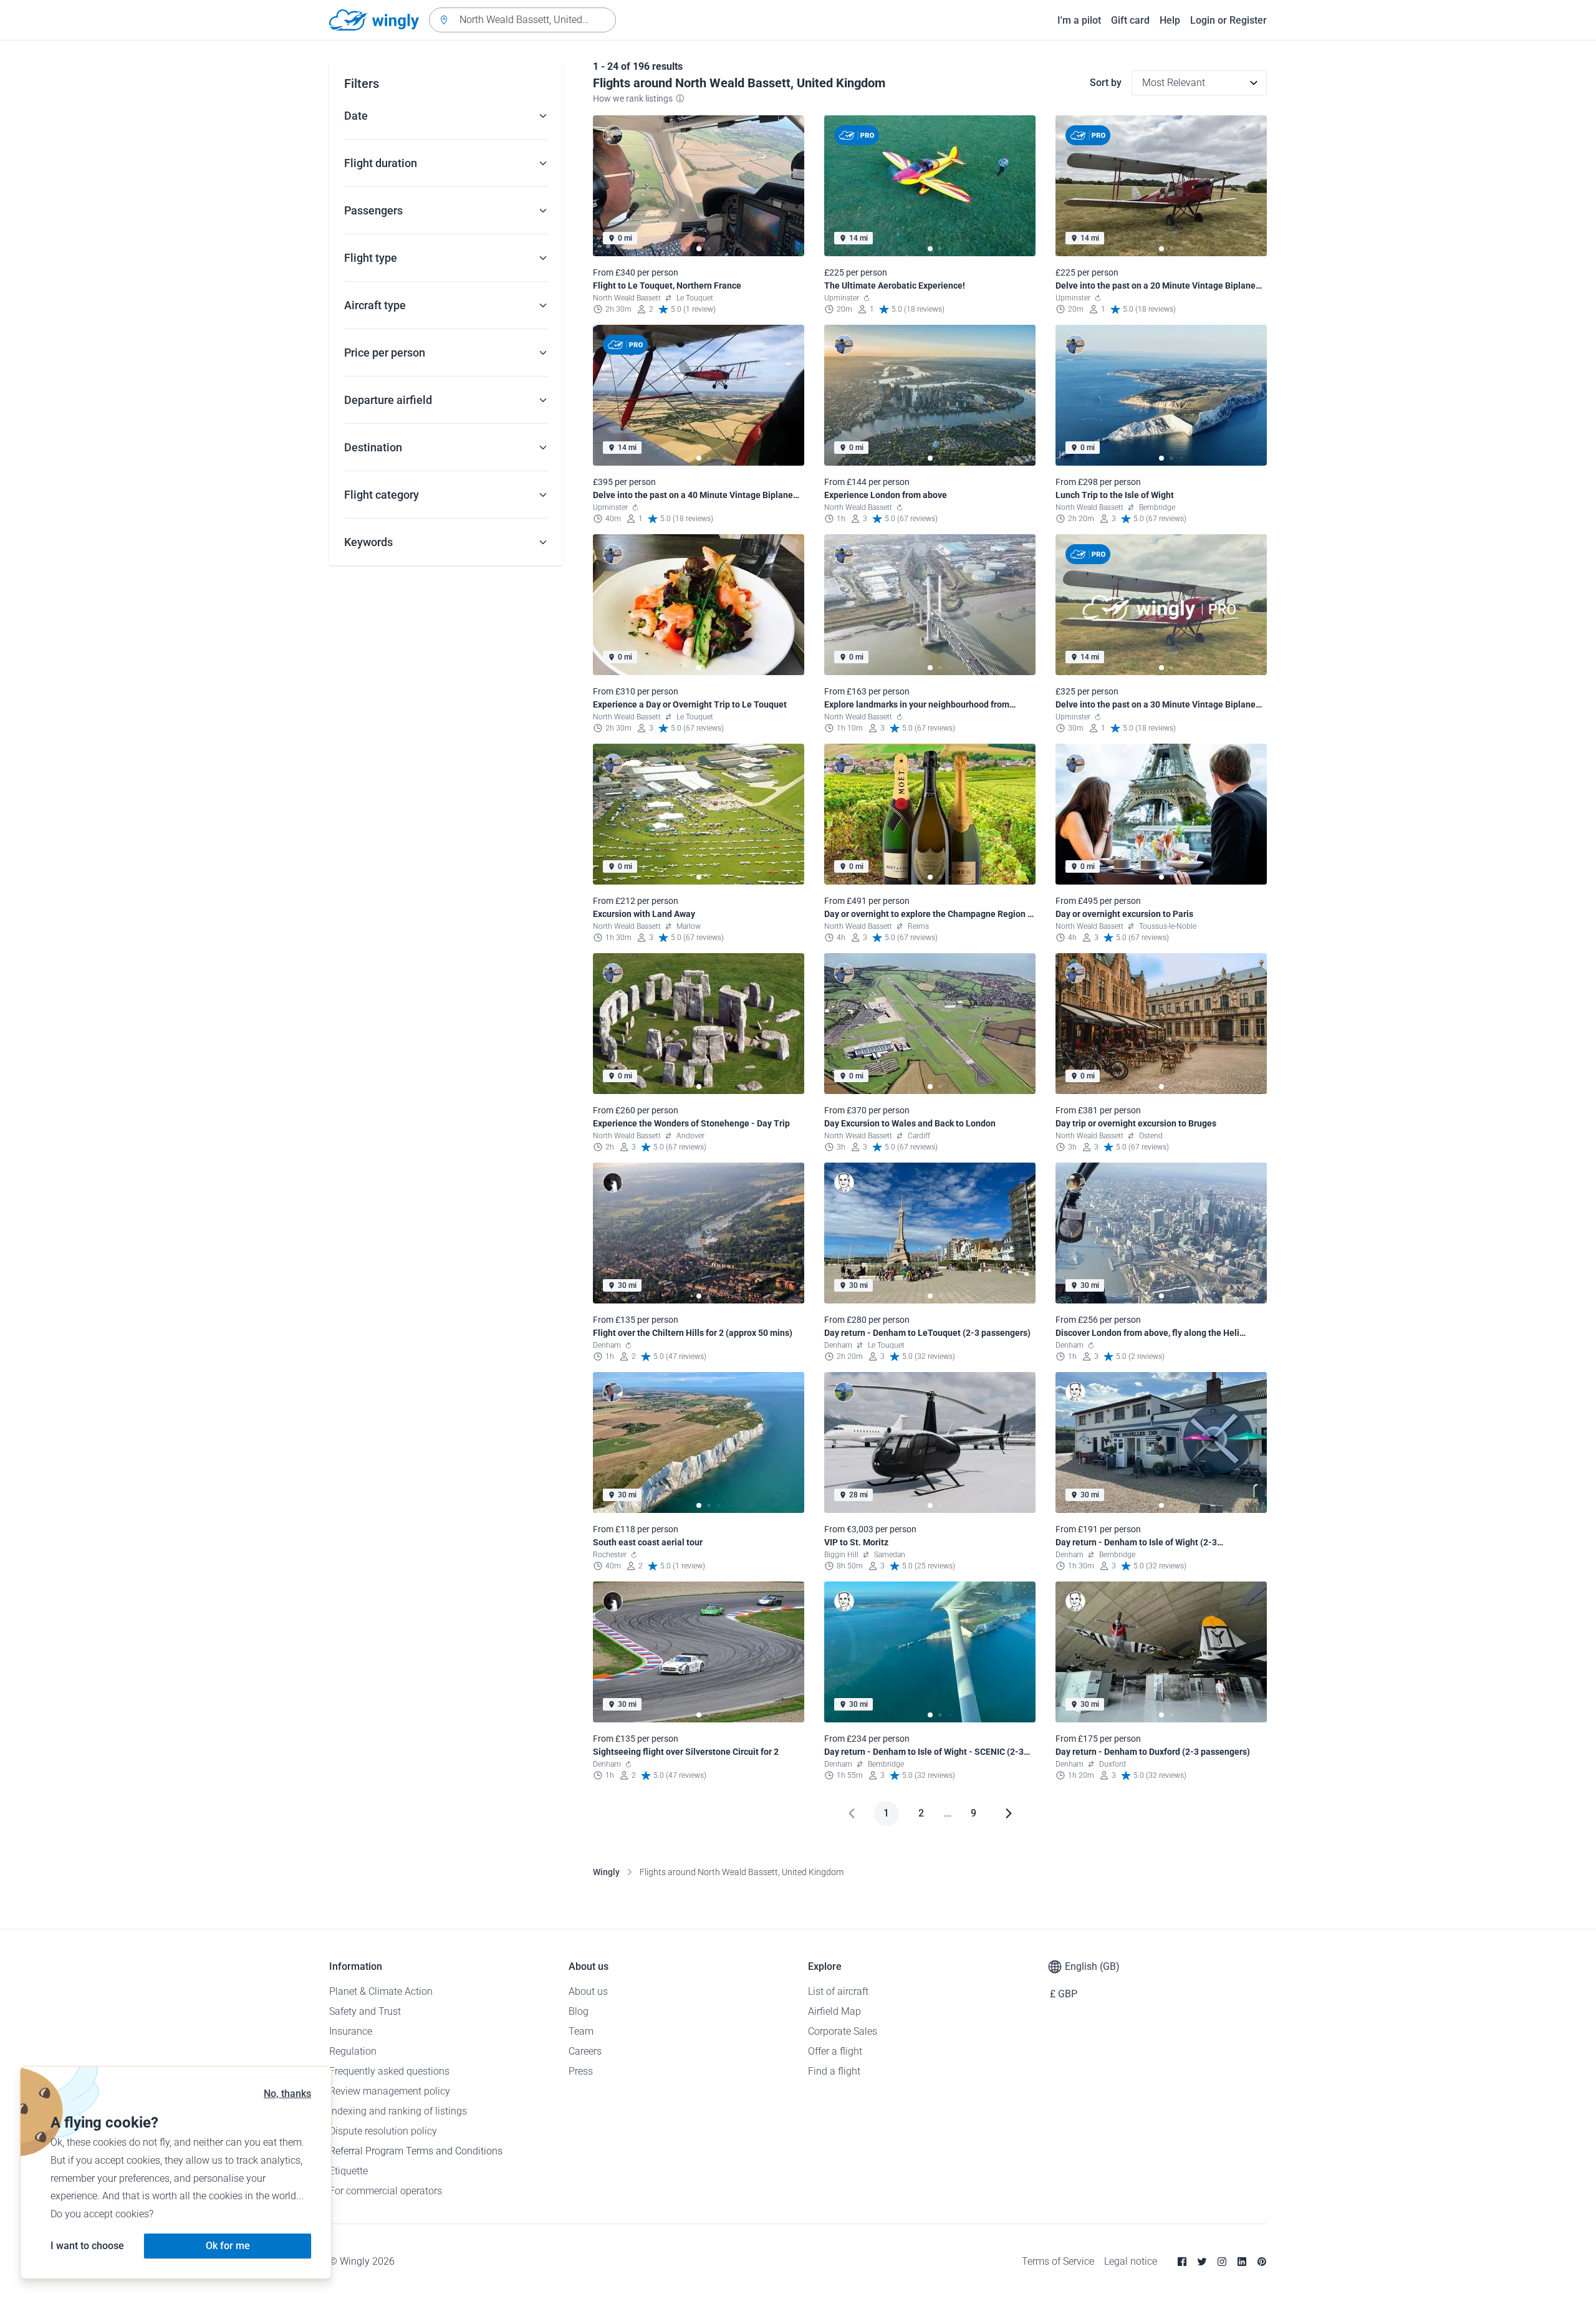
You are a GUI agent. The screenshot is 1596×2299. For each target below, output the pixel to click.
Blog (579, 2011)
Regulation (353, 2051)
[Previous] (852, 1813)
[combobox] (522, 20)
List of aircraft (838, 1991)
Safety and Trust (365, 2011)
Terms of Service (1058, 2261)
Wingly (606, 1872)
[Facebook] (1182, 2262)
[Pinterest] (1262, 2262)
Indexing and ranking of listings (398, 2111)
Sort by (1106, 83)
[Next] (1009, 1813)
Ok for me (228, 2246)
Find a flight (834, 2071)
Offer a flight (835, 2051)
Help (1170, 20)
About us (588, 1991)
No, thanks (287, 2094)
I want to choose (87, 2246)
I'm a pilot (1079, 20)
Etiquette (349, 2171)
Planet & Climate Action (381, 1991)
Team (581, 2031)
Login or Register (1228, 20)
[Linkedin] (1242, 2262)
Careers (585, 2051)
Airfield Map (834, 2011)
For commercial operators (386, 2191)
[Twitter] (1202, 2262)
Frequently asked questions (389, 2071)
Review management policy (390, 2091)
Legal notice (1131, 2261)
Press (581, 2071)
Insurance (351, 2031)
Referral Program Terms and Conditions (416, 2151)
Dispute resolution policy (383, 2131)
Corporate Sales (843, 2031)
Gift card (1130, 20)
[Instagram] (1222, 2262)
